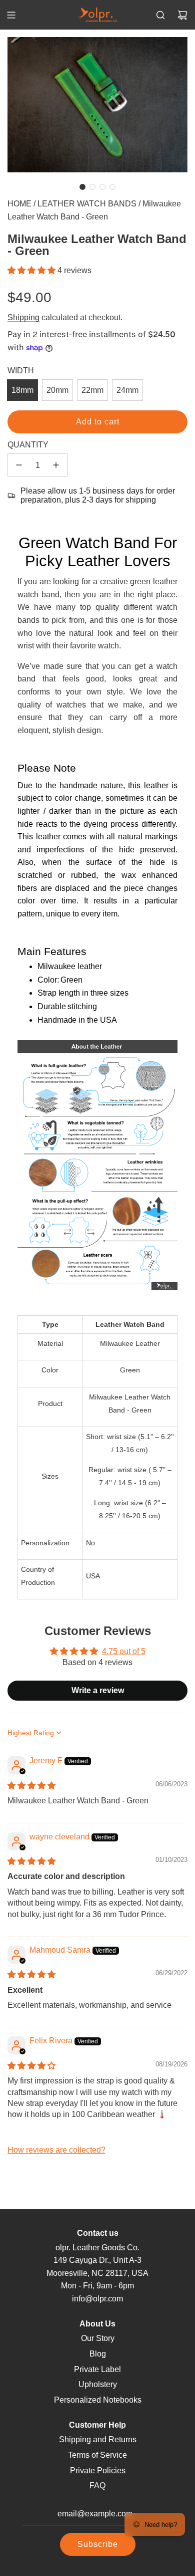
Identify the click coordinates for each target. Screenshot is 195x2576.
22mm (92, 390)
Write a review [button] (98, 1690)
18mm (22, 390)
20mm (57, 390)
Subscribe (98, 2544)
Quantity (28, 445)
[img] (31, 1786)
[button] (82, 187)
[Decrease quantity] (19, 465)
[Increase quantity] (56, 465)
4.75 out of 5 (124, 1651)
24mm (127, 390)
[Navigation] (11, 15)
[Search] (160, 15)
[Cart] (182, 15)
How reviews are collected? (56, 2150)
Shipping (23, 317)
